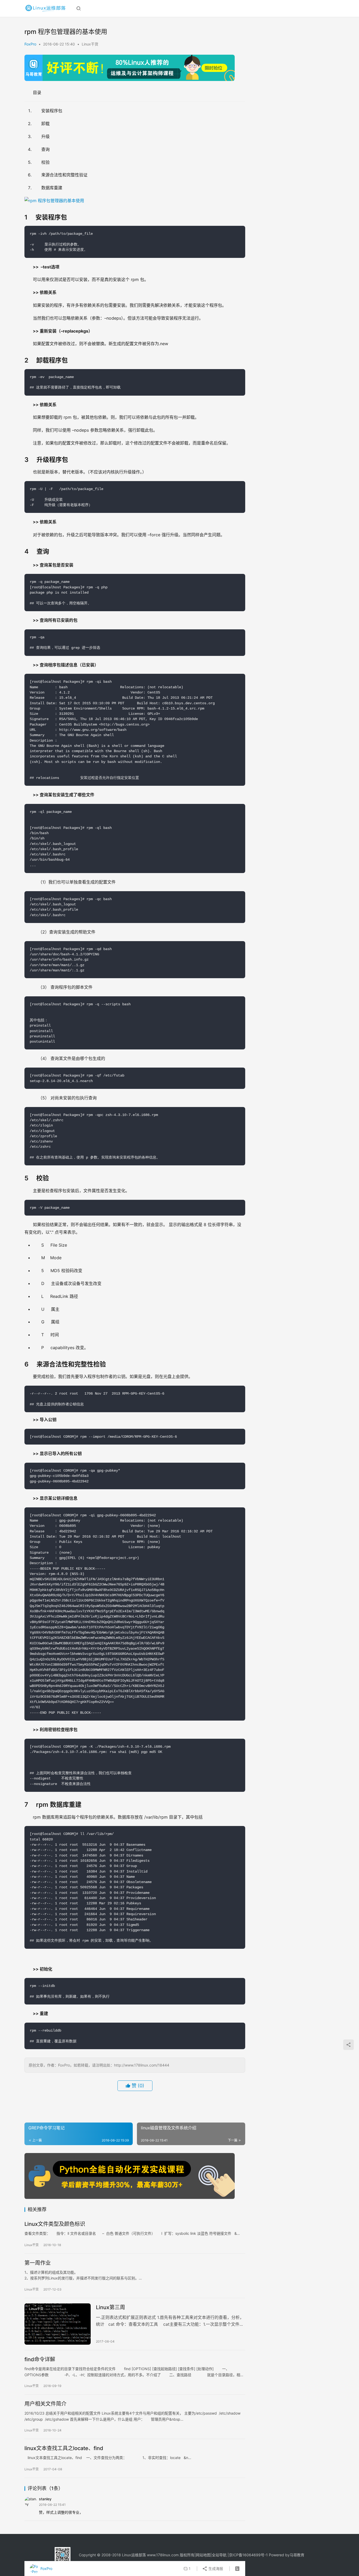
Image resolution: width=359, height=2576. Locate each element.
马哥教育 (297, 2555)
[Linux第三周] (58, 2324)
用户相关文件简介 (45, 2404)
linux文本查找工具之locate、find (64, 2448)
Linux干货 (90, 44)
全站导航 (219, 2555)
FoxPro (30, 44)
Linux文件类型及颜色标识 (55, 2224)
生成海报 (215, 2569)
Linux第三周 (111, 2307)
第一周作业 (38, 2263)
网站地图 (203, 2555)
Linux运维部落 (134, 2555)
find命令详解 (40, 2359)
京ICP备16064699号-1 (248, 2555)
